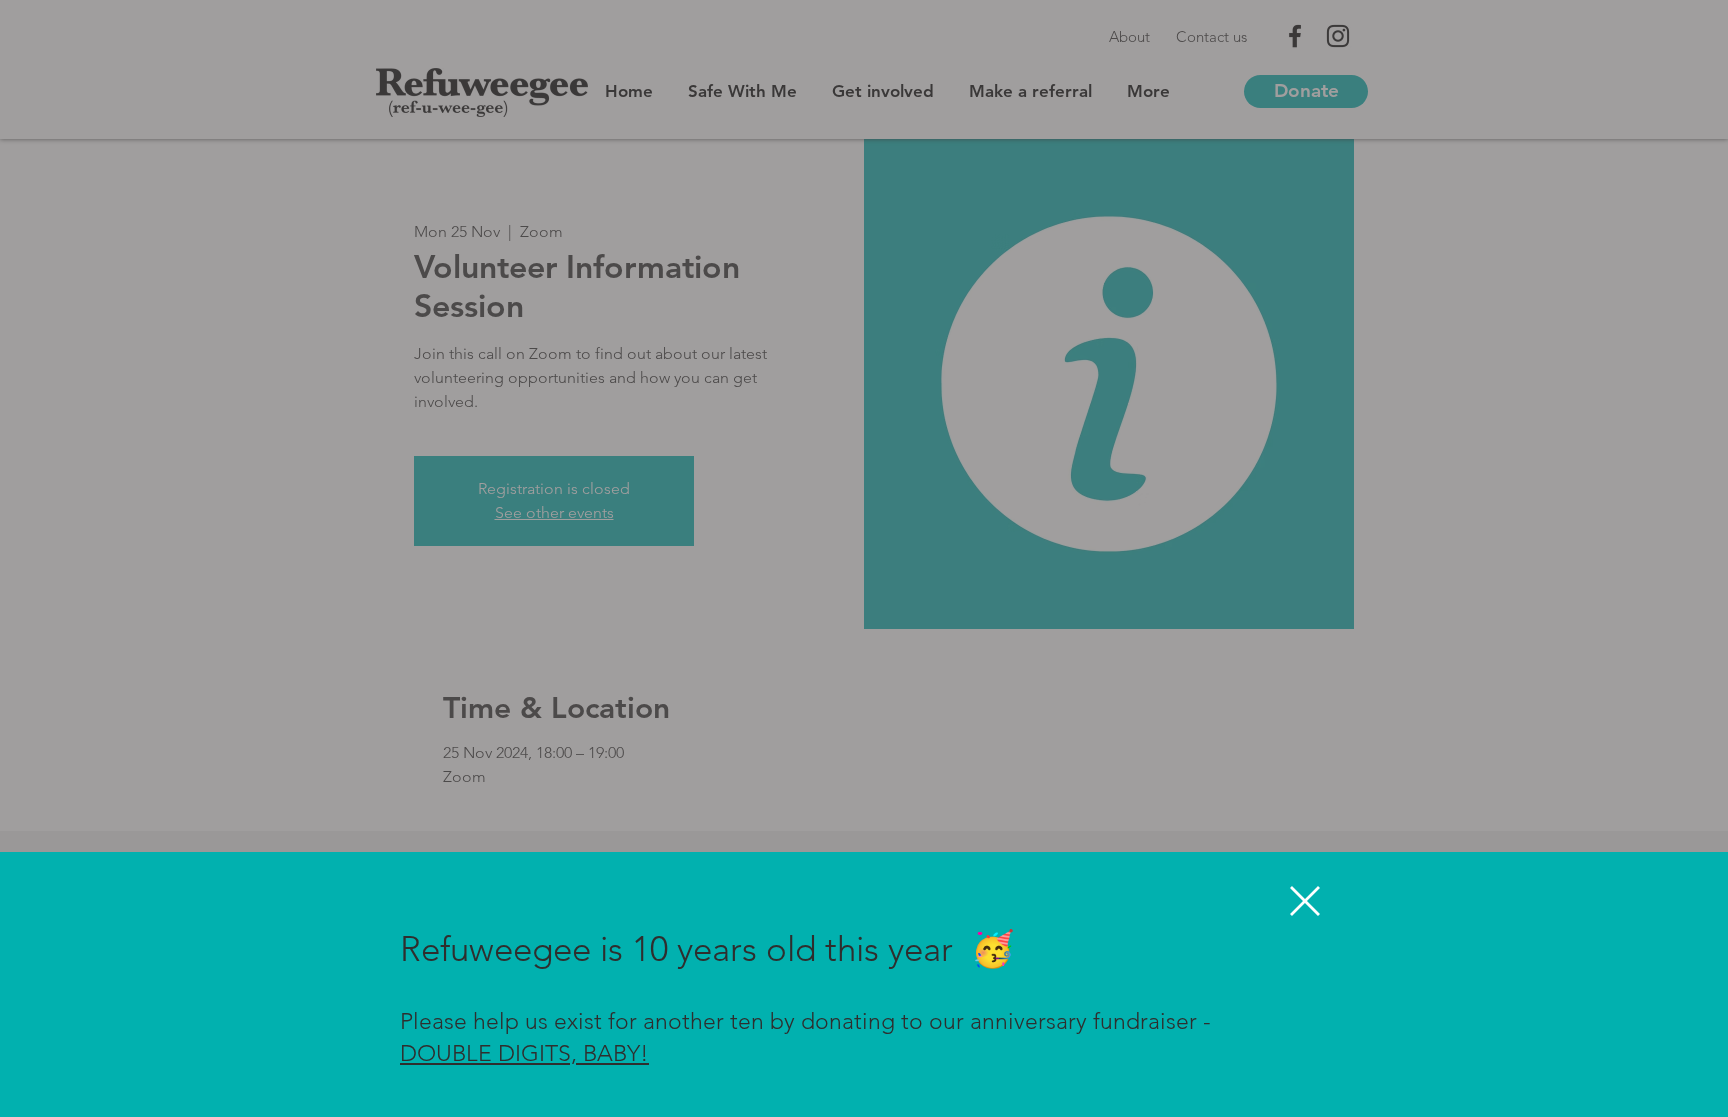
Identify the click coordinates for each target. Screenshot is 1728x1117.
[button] (1305, 901)
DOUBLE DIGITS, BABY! (524, 1053)
